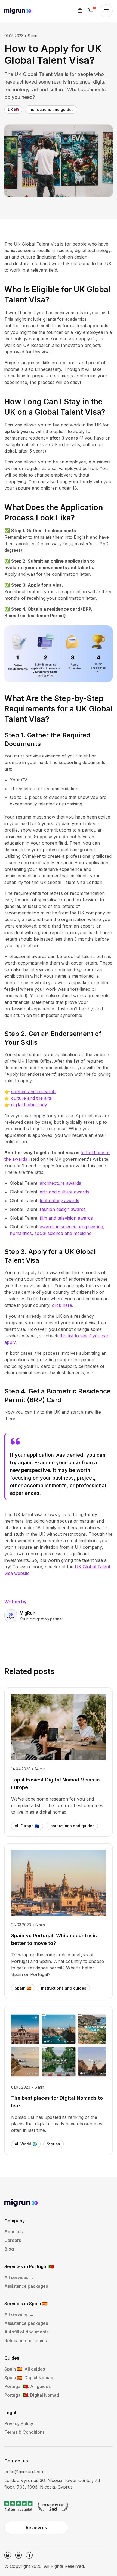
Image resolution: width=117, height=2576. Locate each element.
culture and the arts (32, 1098)
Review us (36, 2527)
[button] (80, 11)
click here (62, 1305)
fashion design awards (63, 1209)
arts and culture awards (64, 1192)
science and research (33, 1092)
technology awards (59, 1201)
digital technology (29, 1105)
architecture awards (61, 1183)
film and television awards (66, 1218)
